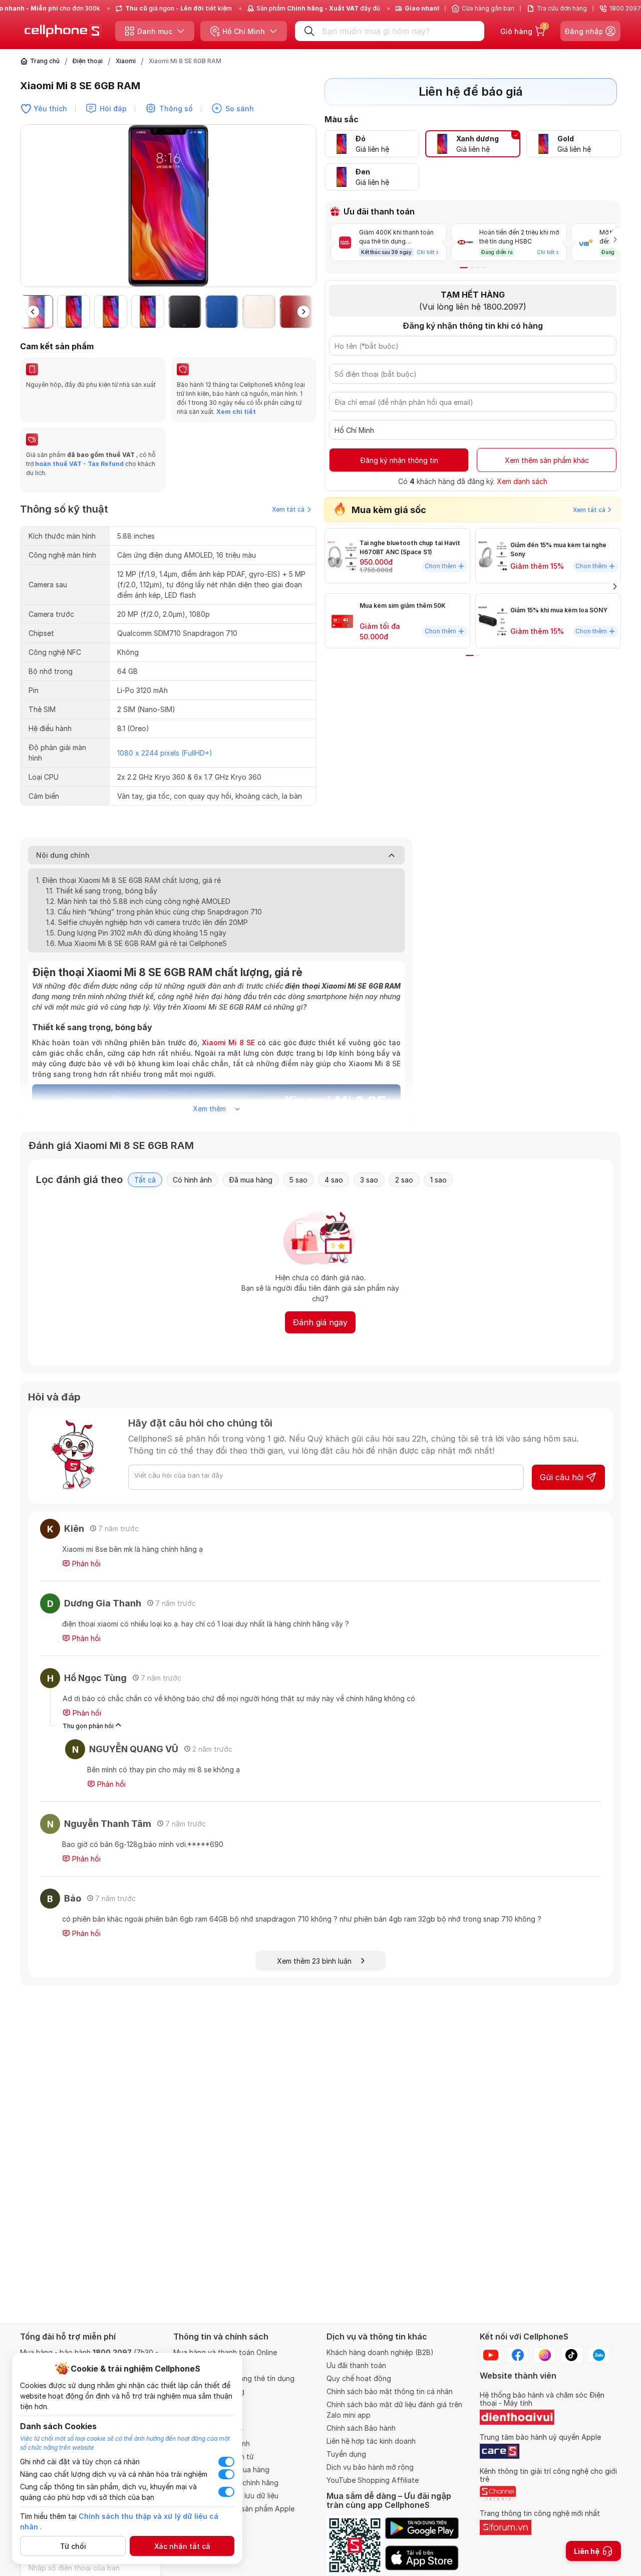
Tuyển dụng (346, 2454)
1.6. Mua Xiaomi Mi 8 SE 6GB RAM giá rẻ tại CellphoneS (136, 943)
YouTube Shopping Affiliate (373, 2480)
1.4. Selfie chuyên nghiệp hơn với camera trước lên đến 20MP (147, 922)
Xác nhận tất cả (182, 2546)
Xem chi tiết (236, 412)
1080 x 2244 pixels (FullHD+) (165, 753)
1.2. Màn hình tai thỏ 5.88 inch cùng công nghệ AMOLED (138, 901)
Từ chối (73, 2546)
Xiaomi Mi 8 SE (228, 1042)
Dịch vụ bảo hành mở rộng (370, 2467)
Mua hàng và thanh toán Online (225, 2352)
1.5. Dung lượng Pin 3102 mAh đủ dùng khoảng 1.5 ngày (136, 933)
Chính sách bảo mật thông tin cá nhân (390, 2391)
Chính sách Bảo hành (361, 2428)
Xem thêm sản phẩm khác (547, 460)
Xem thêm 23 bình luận (319, 1961)
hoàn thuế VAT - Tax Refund (79, 464)
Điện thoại (88, 61)
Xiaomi (126, 61)
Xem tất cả (288, 509)
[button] (308, 210)
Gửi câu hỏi (562, 1477)
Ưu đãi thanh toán (356, 2365)
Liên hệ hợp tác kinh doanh (371, 2441)
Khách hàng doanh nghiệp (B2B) (380, 2352)
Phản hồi (85, 1564)
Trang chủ (45, 61)
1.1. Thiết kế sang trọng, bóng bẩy (102, 891)
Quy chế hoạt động (359, 2378)
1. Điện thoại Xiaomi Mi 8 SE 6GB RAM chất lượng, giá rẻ (129, 880)
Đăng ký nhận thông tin (399, 460)
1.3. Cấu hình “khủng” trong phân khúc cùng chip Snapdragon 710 (154, 912)
